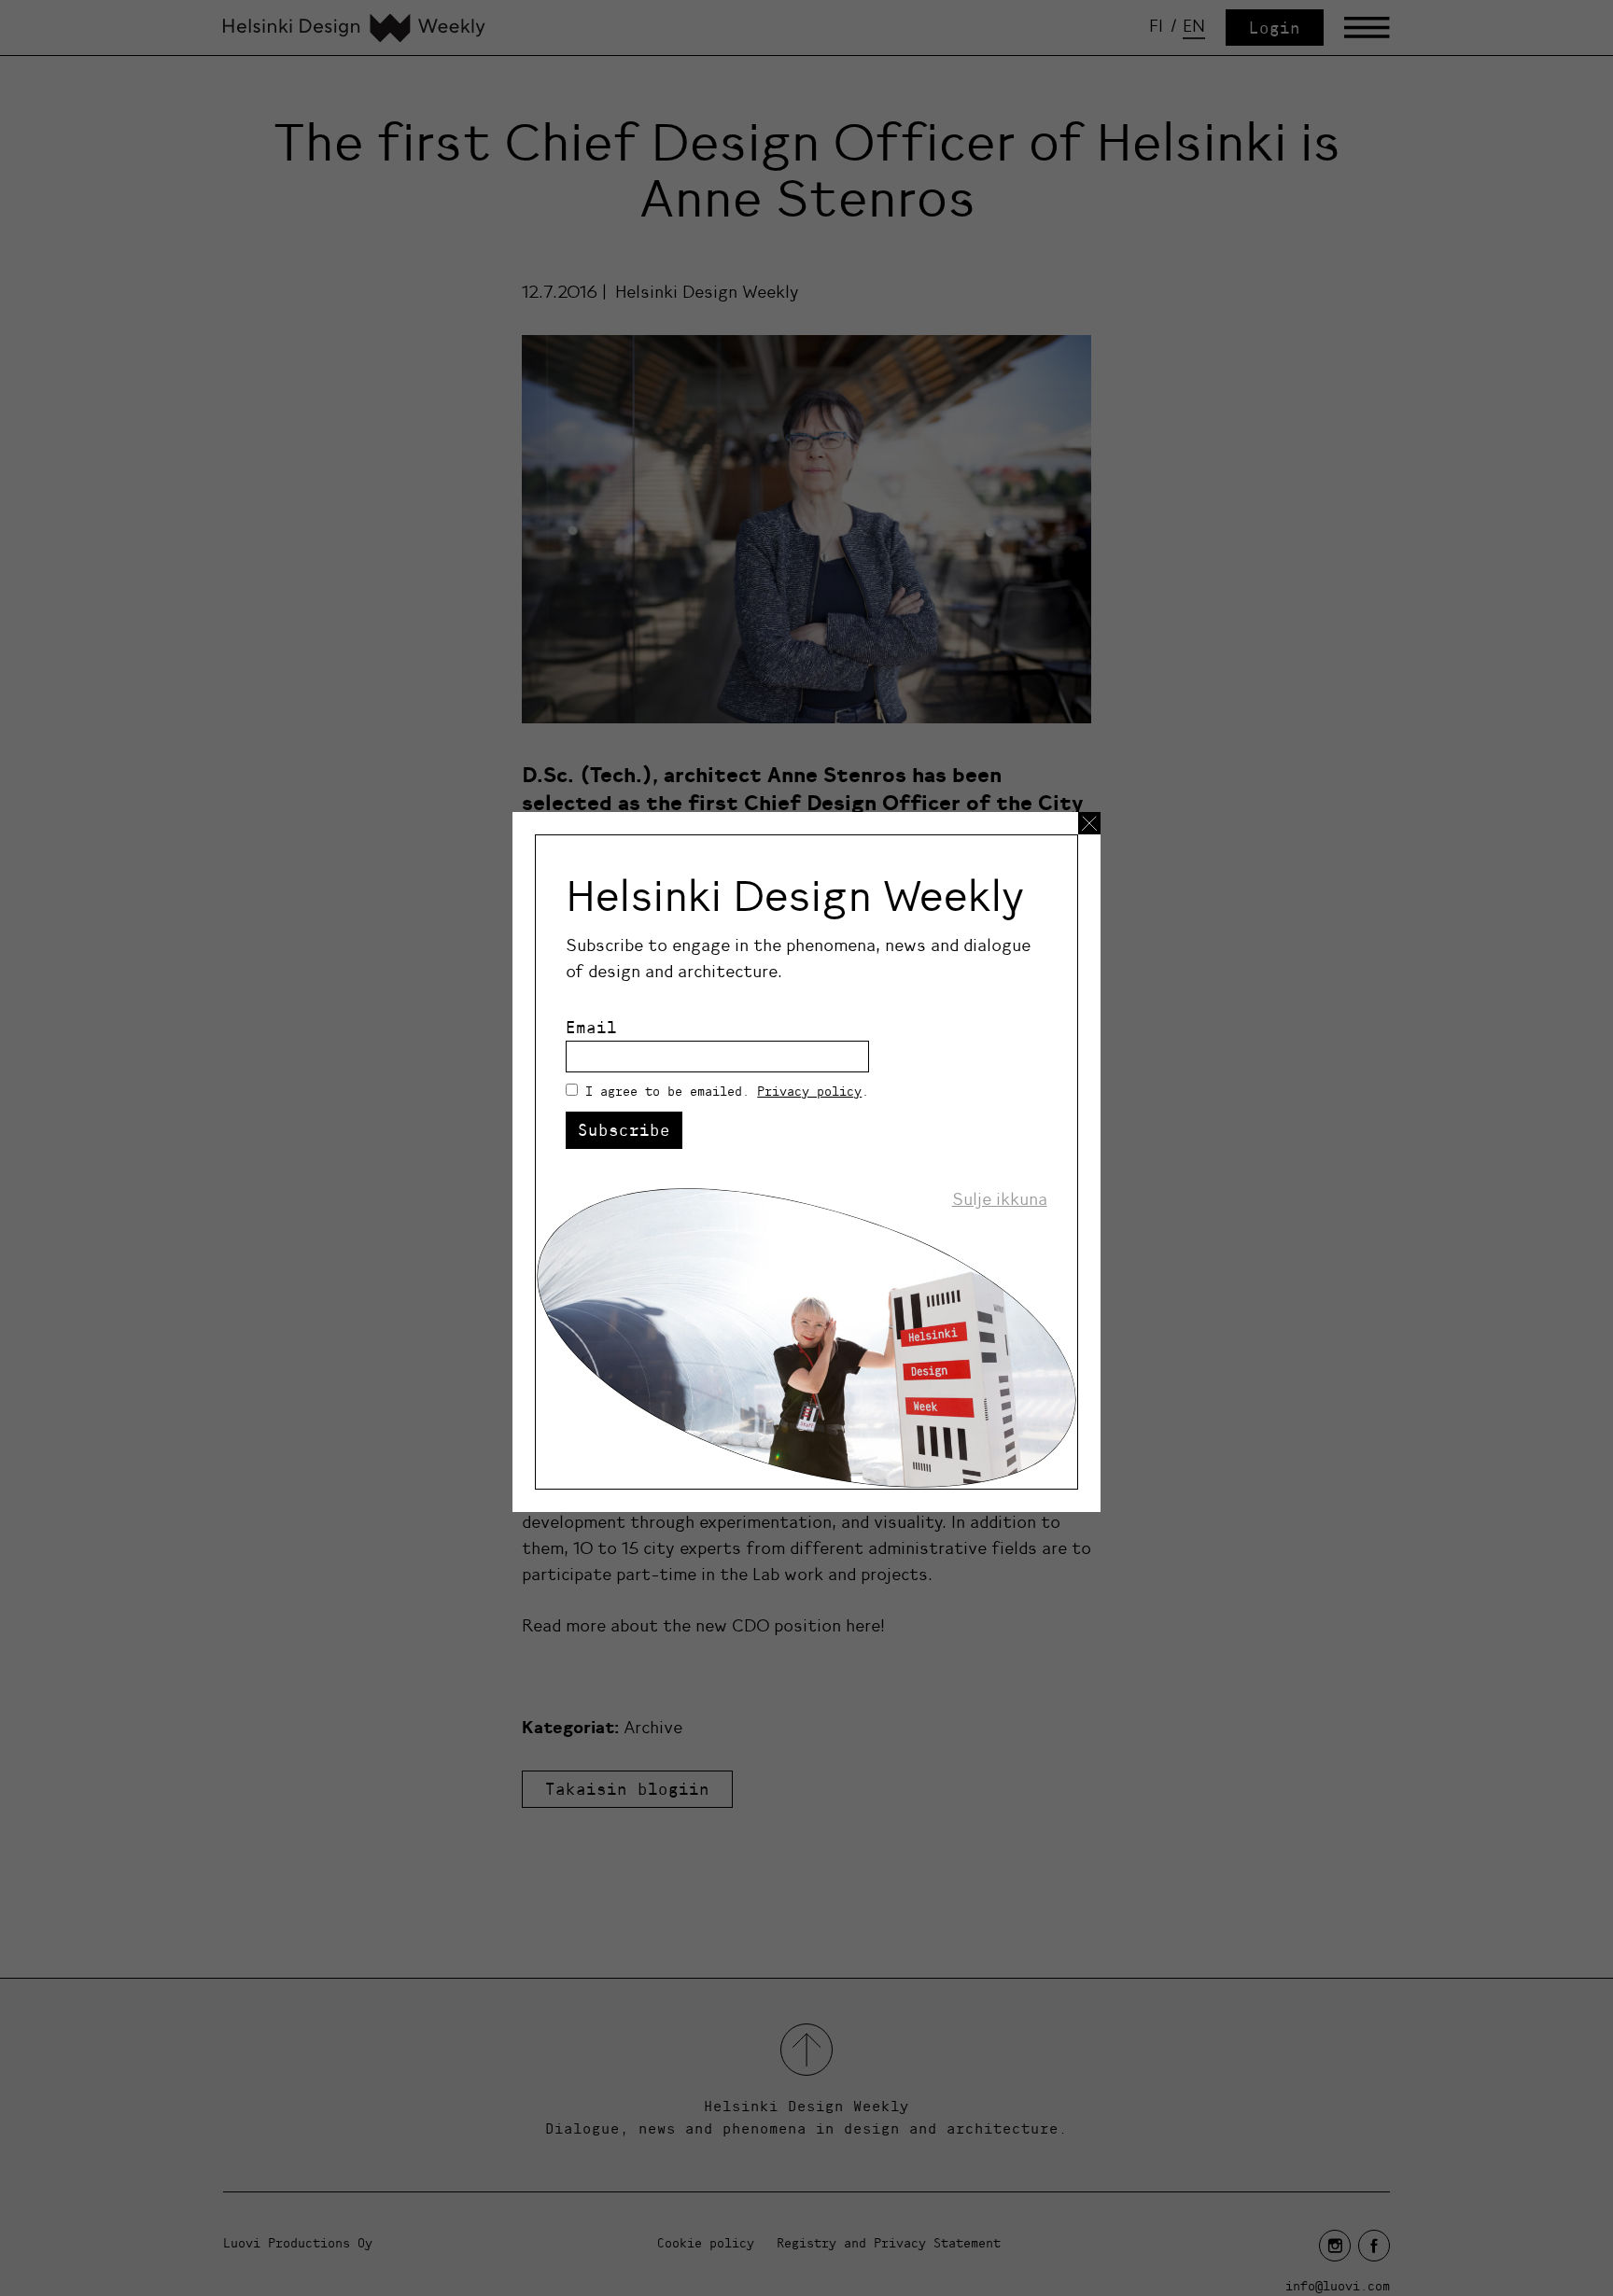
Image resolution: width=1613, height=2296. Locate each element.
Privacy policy (809, 1091)
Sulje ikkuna (1000, 1199)
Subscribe (624, 1130)
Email (591, 1027)
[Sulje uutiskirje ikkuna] (1089, 823)
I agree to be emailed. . (727, 1091)
